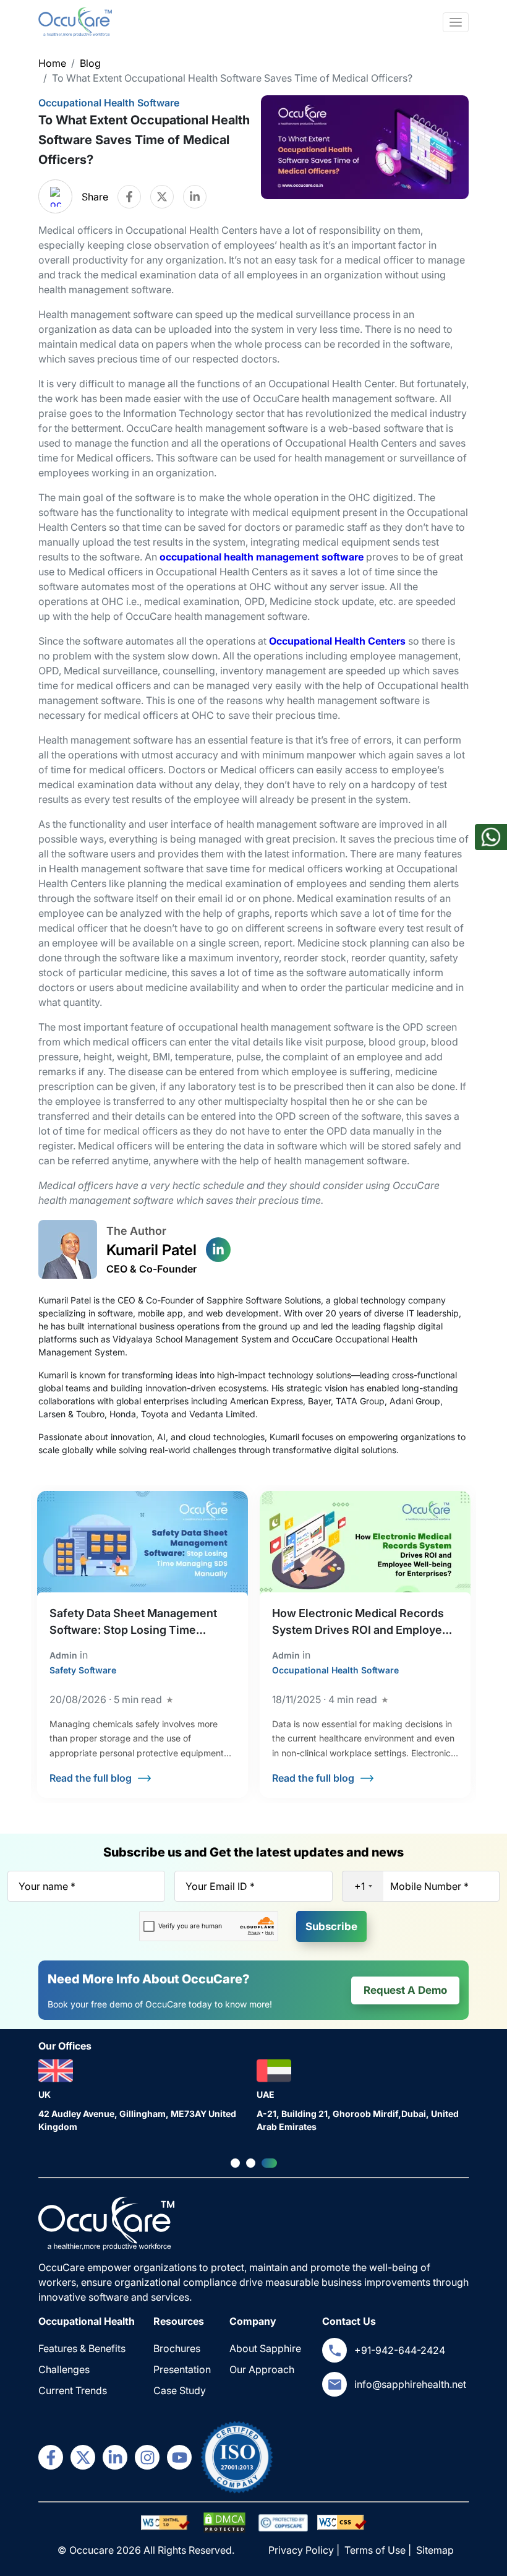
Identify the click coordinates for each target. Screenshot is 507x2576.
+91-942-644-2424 (400, 2350)
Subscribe (331, 1926)
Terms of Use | (379, 2550)
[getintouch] (334, 2350)
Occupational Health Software (109, 103)
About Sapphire (265, 2348)
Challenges (64, 2369)
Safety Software (83, 1670)
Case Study (180, 2390)
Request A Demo (405, 1990)
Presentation (182, 2369)
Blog (90, 63)
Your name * (47, 1886)
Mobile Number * (429, 1886)
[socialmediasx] (51, 2457)
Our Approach (262, 2369)
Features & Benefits (82, 2348)
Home (52, 63)
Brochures (177, 2348)
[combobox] (363, 1886)
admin (63, 1655)
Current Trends (73, 2390)
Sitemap (435, 2550)
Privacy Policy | (305, 2550)
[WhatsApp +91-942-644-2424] (491, 843)
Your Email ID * (220, 1886)
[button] (235, 2163)
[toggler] (456, 22)
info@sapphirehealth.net (410, 2384)
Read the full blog (91, 1778)
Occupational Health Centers (337, 641)
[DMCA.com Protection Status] (166, 2522)
